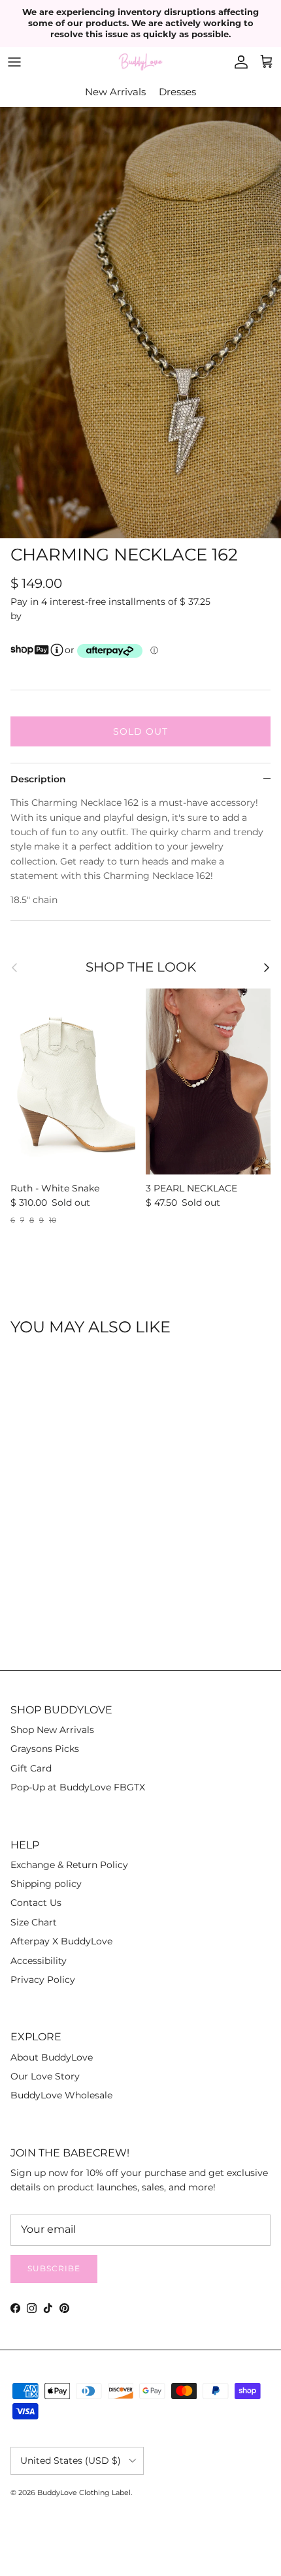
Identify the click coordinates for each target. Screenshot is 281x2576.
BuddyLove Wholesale (61, 2095)
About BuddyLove (52, 2057)
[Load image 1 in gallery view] (140, 323)
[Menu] (14, 62)
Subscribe (54, 2268)
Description (38, 779)
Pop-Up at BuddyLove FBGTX (78, 1787)
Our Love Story (45, 2076)
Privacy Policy (43, 1980)
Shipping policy (46, 1884)
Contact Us (36, 1903)
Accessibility (39, 1961)
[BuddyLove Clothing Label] (140, 62)
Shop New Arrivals (52, 1730)
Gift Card (31, 1768)
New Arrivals (115, 92)
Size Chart (34, 1922)
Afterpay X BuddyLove (61, 1941)
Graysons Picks (45, 1749)
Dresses (177, 92)
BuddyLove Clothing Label (84, 2492)
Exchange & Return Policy (69, 1865)
